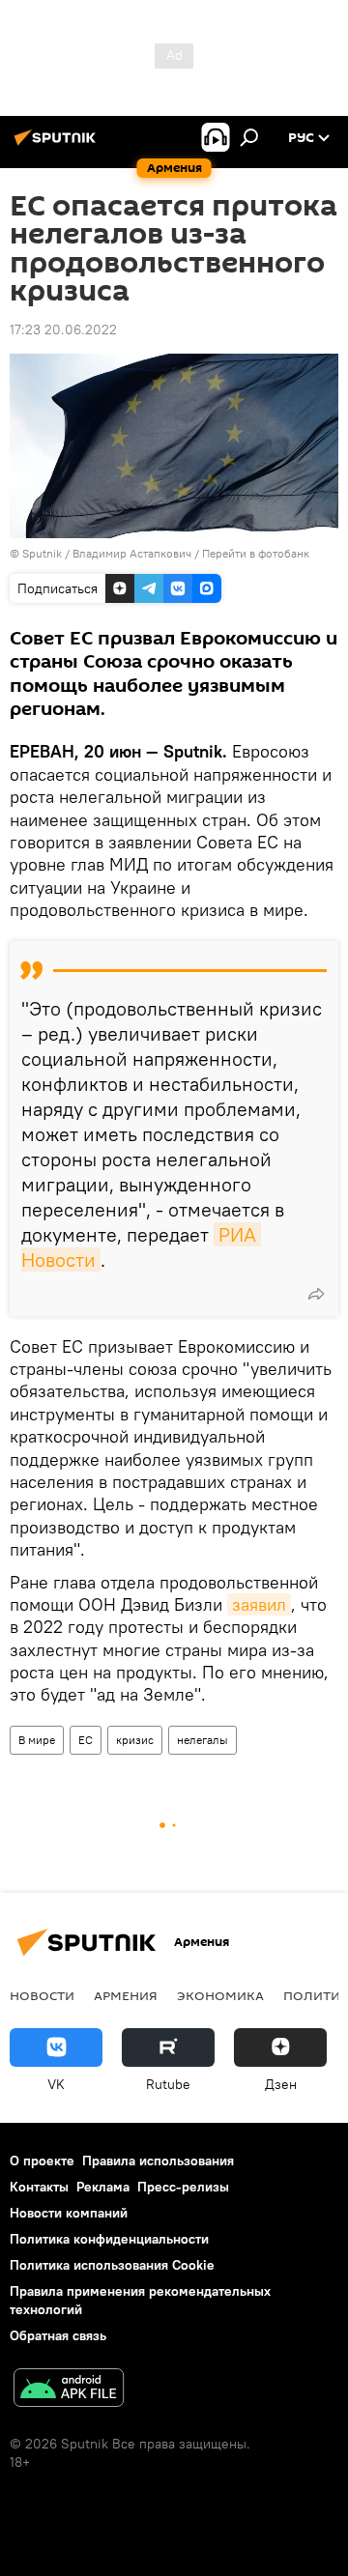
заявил (259, 1604)
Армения (126, 1995)
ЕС (86, 1740)
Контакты (39, 2187)
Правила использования (158, 2161)
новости (42, 1995)
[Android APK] (69, 2390)
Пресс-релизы (183, 2187)
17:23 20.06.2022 (63, 329)
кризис (135, 1740)
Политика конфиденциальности (109, 2239)
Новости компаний (69, 2213)
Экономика (220, 1995)
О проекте (42, 2161)
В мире (37, 1740)
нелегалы (203, 1740)
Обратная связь (58, 2335)
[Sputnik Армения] (58, 145)
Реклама (103, 2187)
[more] (316, 1294)
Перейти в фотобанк (256, 553)
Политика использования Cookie (112, 2265)
